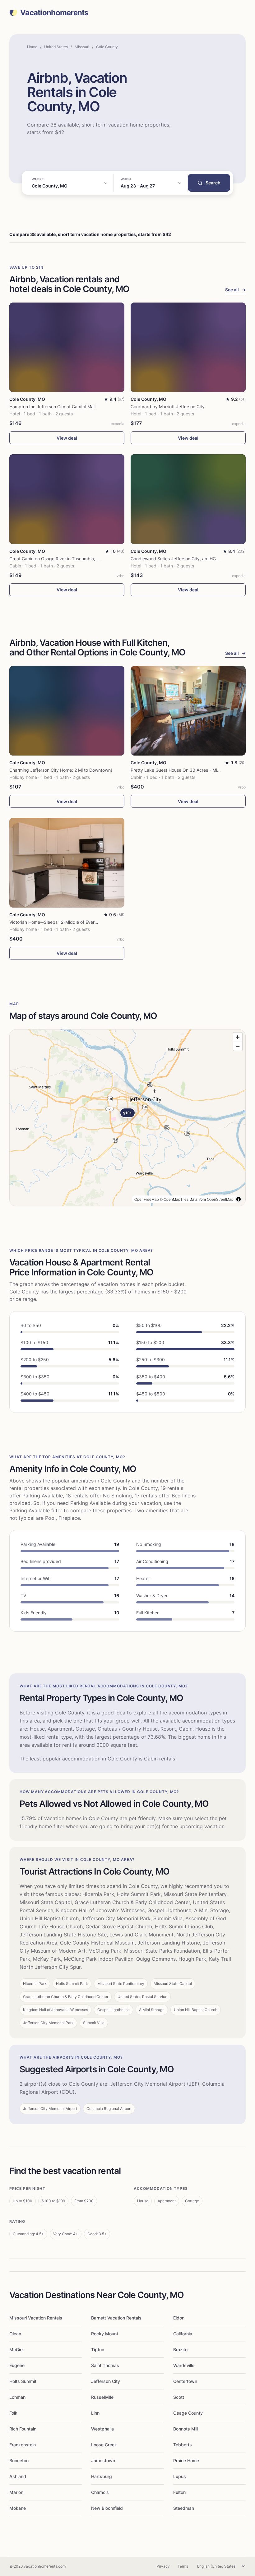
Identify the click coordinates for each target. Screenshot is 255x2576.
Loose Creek (104, 2445)
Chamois (100, 2492)
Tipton (98, 2349)
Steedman (184, 2508)
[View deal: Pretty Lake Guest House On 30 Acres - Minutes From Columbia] (188, 711)
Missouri (82, 47)
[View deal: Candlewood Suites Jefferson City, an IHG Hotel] (188, 499)
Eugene (17, 2365)
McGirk (17, 2349)
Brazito (180, 2349)
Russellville (102, 2397)
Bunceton (19, 2460)
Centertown (185, 2381)
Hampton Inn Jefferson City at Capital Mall (52, 407)
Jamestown (103, 2460)
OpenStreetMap (220, 1199)
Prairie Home (186, 2460)
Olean (15, 2334)
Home (32, 47)
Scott (179, 2397)
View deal (67, 438)
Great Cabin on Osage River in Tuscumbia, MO (56, 559)
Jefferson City (106, 2381)
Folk (13, 2413)
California (183, 2334)
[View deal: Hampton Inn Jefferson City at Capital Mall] (67, 347)
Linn (95, 2413)
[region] (127, 1118)
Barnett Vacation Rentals (116, 2318)
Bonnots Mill (186, 2429)
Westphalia (102, 2429)
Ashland (18, 2476)
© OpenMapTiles (174, 1199)
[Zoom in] (238, 1037)
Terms (183, 2566)
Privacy (163, 2566)
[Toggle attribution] (239, 1199)
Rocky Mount (105, 2334)
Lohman (17, 2397)
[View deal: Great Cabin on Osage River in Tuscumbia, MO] (67, 499)
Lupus (180, 2476)
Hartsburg (102, 2476)
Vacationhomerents (54, 13)
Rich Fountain (23, 2429)
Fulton (179, 2492)
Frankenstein (23, 2445)
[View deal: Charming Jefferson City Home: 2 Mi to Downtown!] (67, 711)
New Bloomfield (107, 2508)
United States (56, 47)
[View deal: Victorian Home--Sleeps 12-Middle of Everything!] (67, 863)
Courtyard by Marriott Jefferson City (168, 407)
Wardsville (184, 2365)
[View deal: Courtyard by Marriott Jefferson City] (188, 347)
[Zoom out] (238, 1046)
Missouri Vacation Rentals (36, 2318)
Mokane (18, 2508)
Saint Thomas (105, 2365)
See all (235, 290)
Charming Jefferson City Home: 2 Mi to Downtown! (61, 770)
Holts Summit (23, 2381)
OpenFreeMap (147, 1199)
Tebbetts (183, 2445)
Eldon (179, 2318)
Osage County (188, 2413)
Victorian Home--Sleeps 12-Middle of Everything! (59, 922)
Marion (16, 2492)
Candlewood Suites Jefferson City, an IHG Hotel (179, 559)
